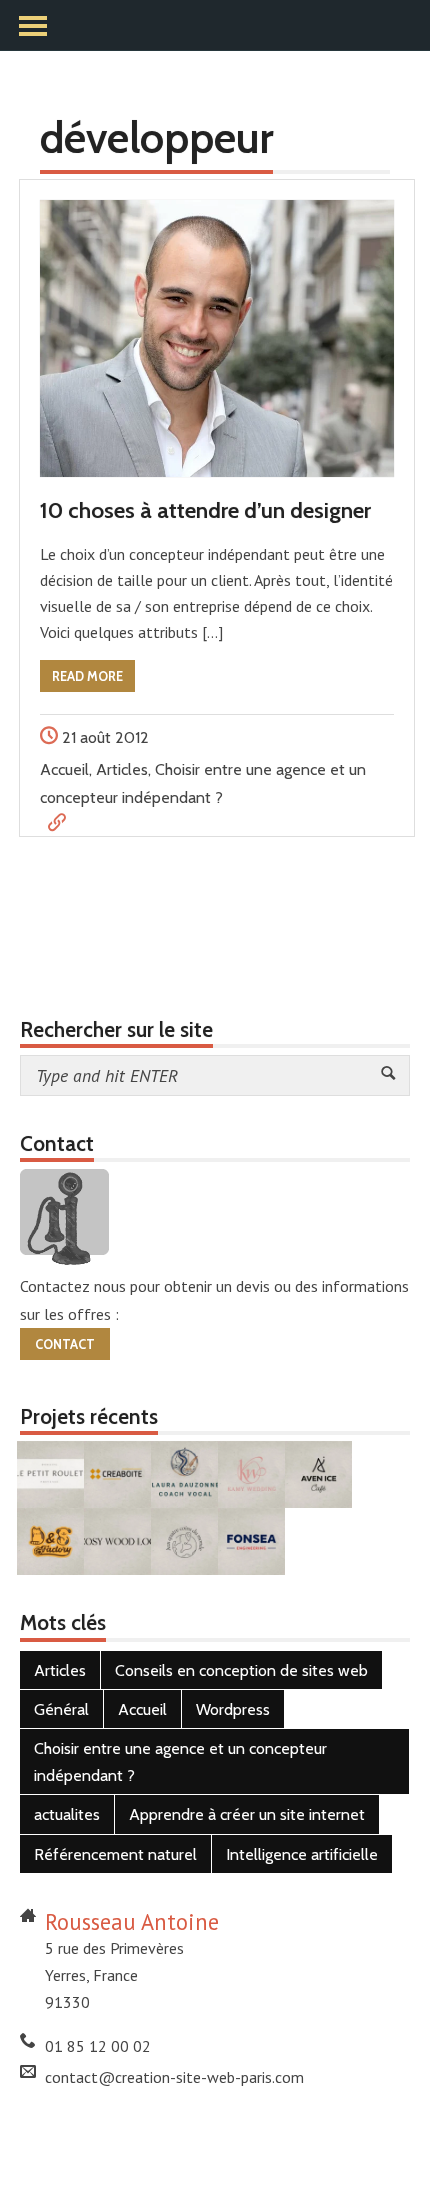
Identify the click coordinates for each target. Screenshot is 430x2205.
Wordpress (233, 1709)
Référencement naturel (115, 1854)
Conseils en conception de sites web (241, 1670)
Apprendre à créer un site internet (247, 1814)
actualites (67, 1814)
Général (61, 1709)
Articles (122, 769)
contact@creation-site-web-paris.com (174, 2077)
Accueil (64, 769)
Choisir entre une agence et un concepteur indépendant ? (180, 1762)
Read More (87, 676)
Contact (65, 1344)
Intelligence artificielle (302, 1854)
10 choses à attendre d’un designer (205, 510)
